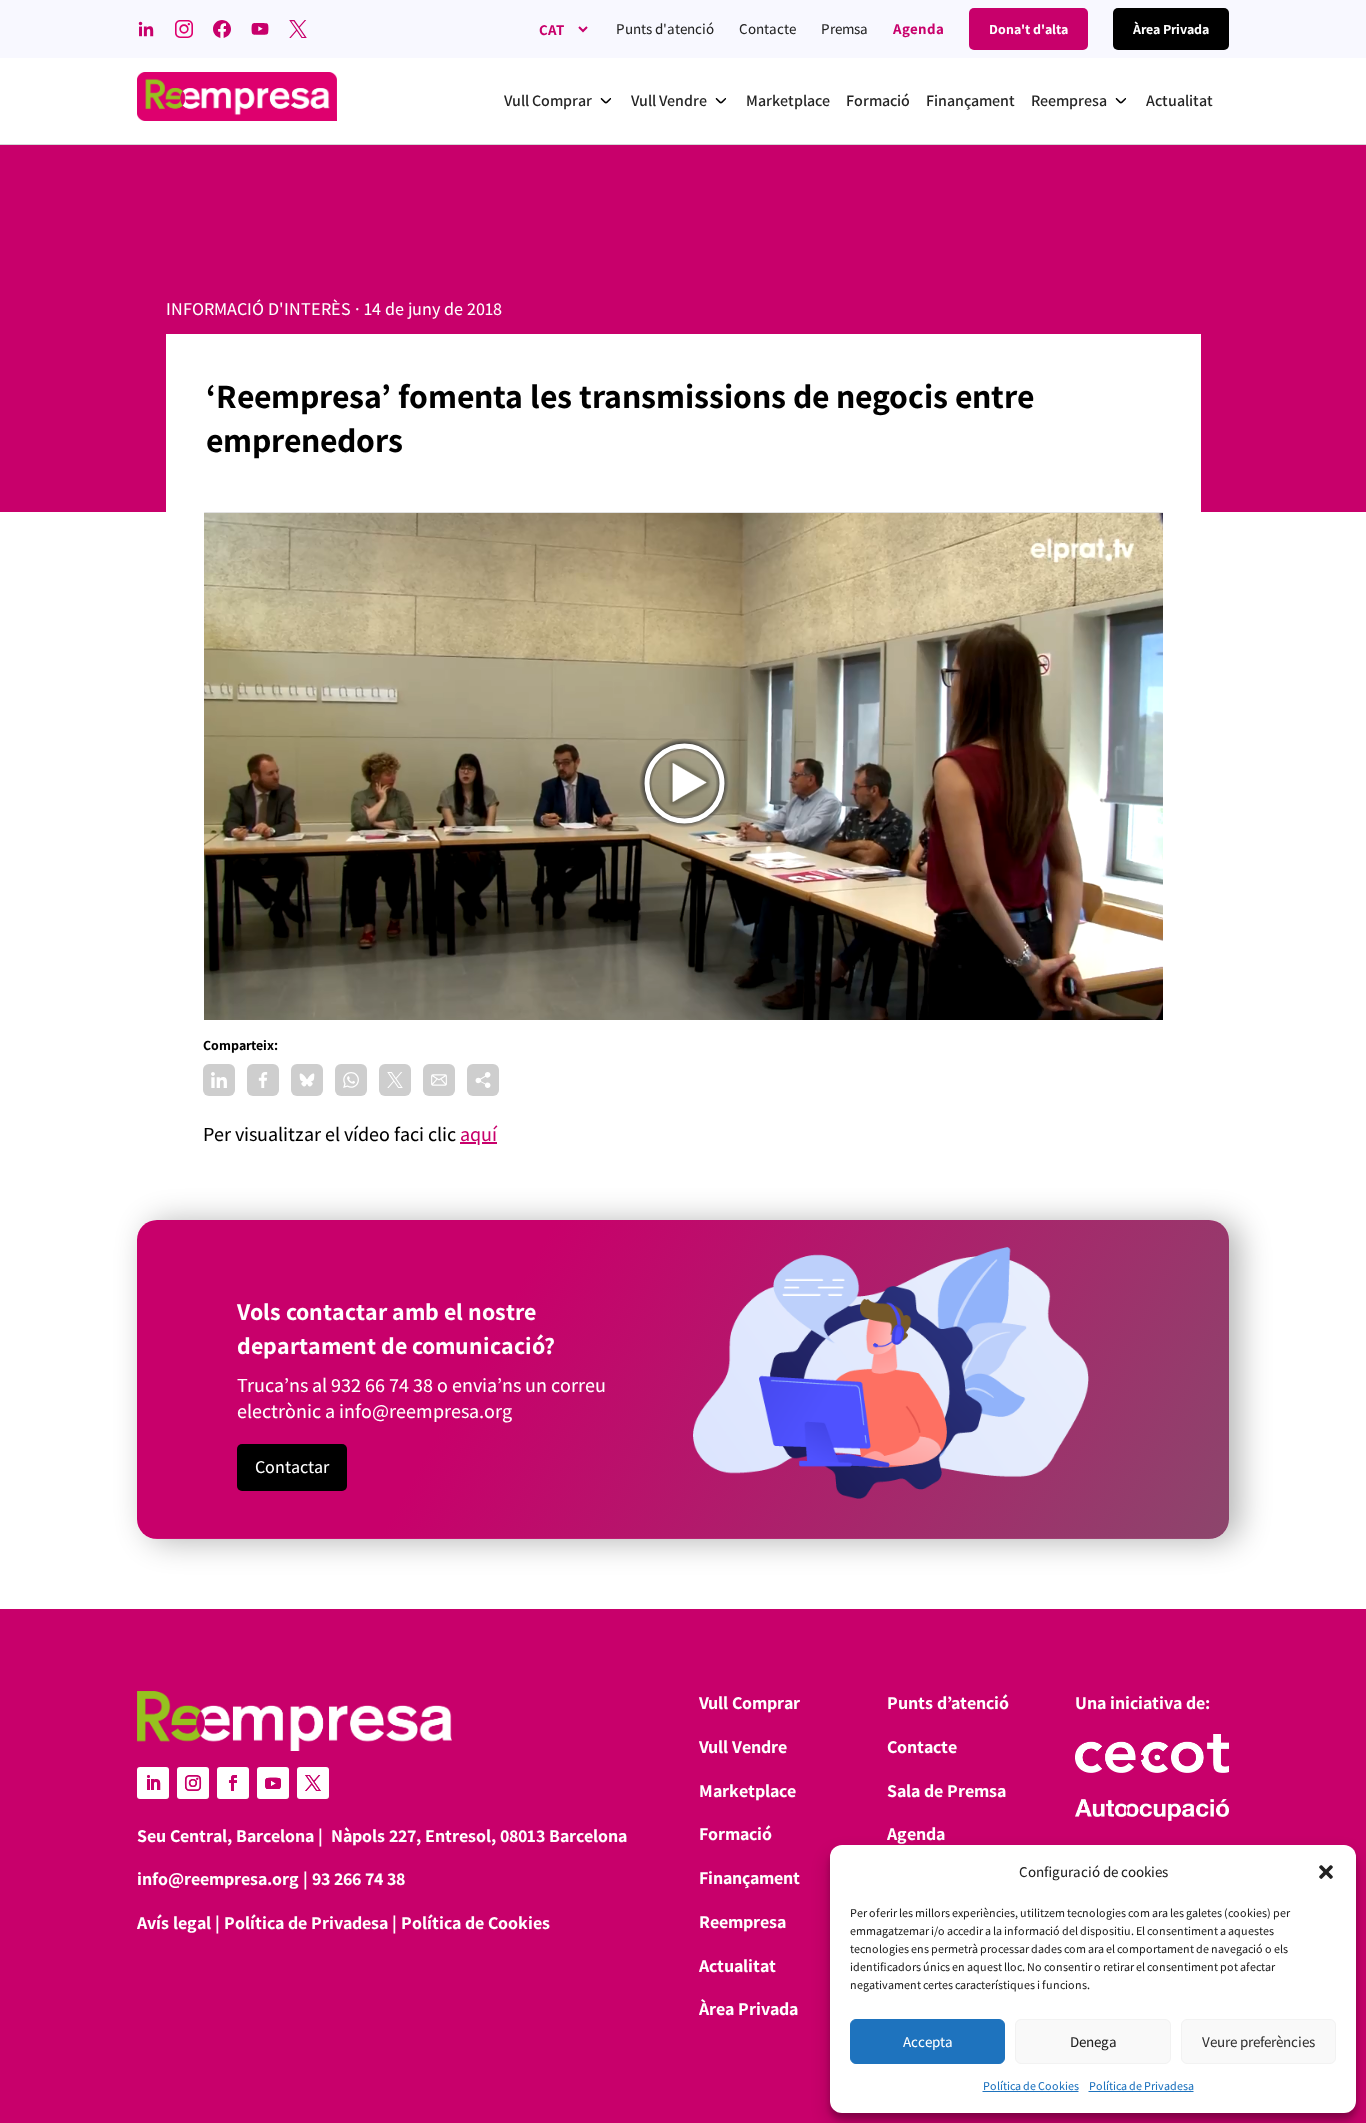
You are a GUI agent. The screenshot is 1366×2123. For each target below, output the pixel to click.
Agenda (918, 28)
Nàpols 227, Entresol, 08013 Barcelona (479, 1835)
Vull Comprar (749, 1702)
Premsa (844, 28)
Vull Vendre (743, 1746)
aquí (478, 1134)
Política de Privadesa (1141, 2085)
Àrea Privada (748, 2008)
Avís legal (174, 1922)
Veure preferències (1258, 2041)
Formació (735, 1833)
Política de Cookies (1031, 2085)
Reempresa (742, 1921)
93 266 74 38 (358, 1878)
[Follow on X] (313, 1783)
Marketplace (747, 1790)
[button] (1326, 1872)
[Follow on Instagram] (193, 1783)
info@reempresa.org (425, 1411)
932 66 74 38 (382, 1385)
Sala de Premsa (946, 1790)
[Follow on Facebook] (233, 1783)
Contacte (767, 28)
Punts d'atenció (665, 28)
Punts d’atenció (948, 1702)
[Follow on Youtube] (273, 1783)
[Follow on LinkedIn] (153, 1783)
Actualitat (737, 1965)
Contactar (292, 1466)
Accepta (928, 2041)
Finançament (749, 1877)
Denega (1093, 2041)
